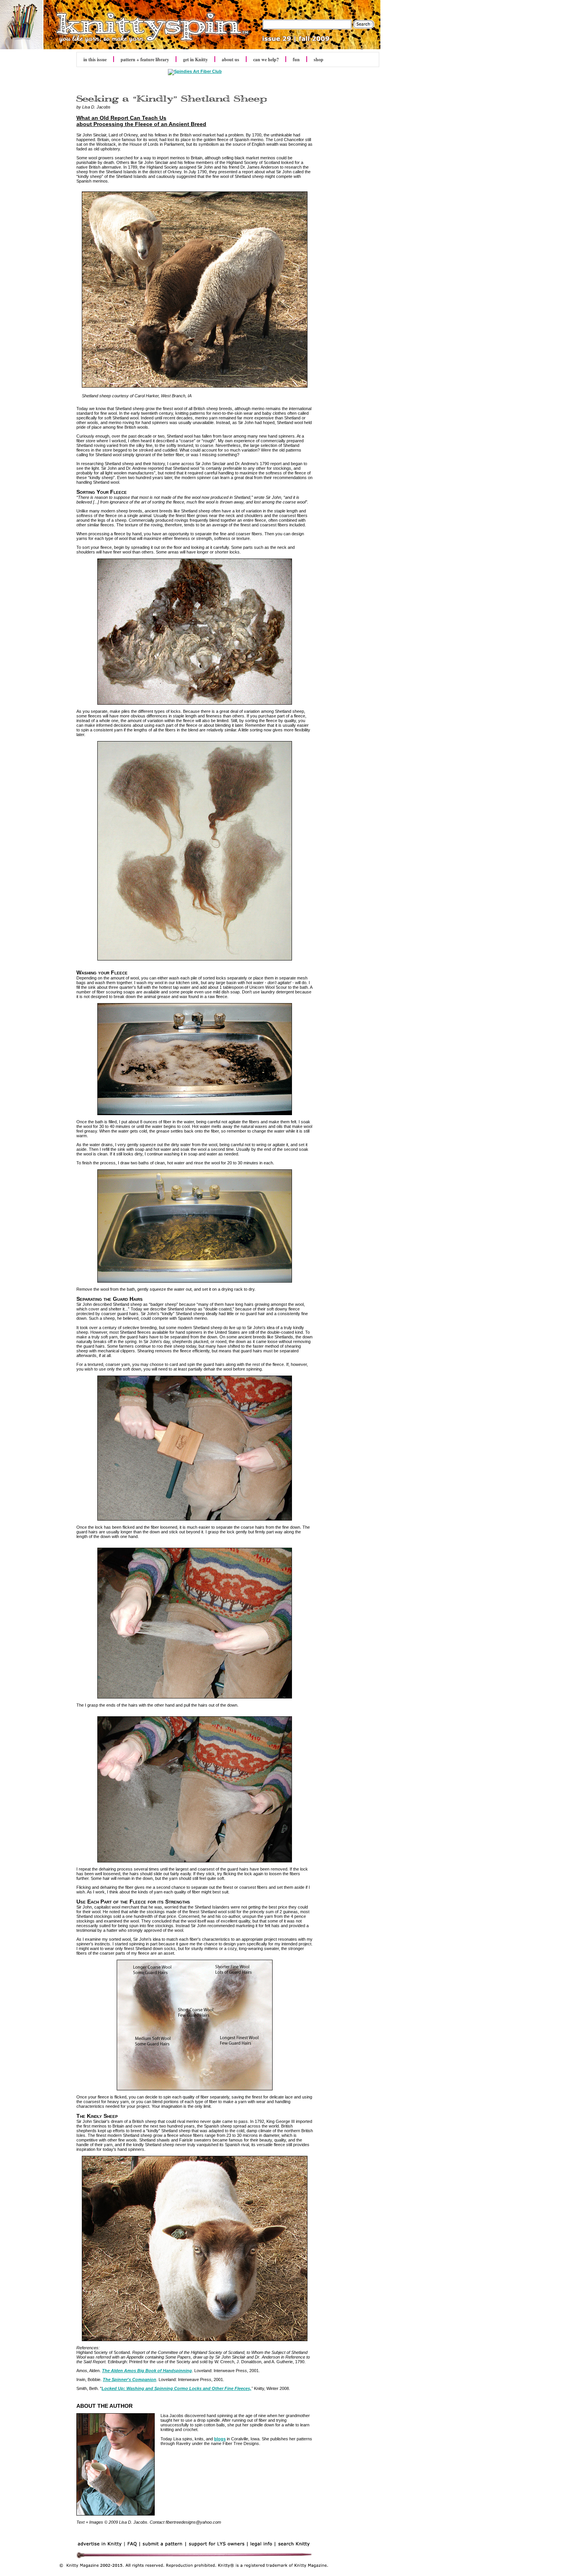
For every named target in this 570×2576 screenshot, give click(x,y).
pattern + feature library (145, 59)
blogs (220, 2439)
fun (296, 59)
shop (319, 59)
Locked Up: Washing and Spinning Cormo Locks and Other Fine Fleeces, (176, 2388)
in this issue (95, 59)
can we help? (266, 59)
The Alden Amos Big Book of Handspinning (147, 2371)
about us (231, 59)
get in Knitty (195, 59)
